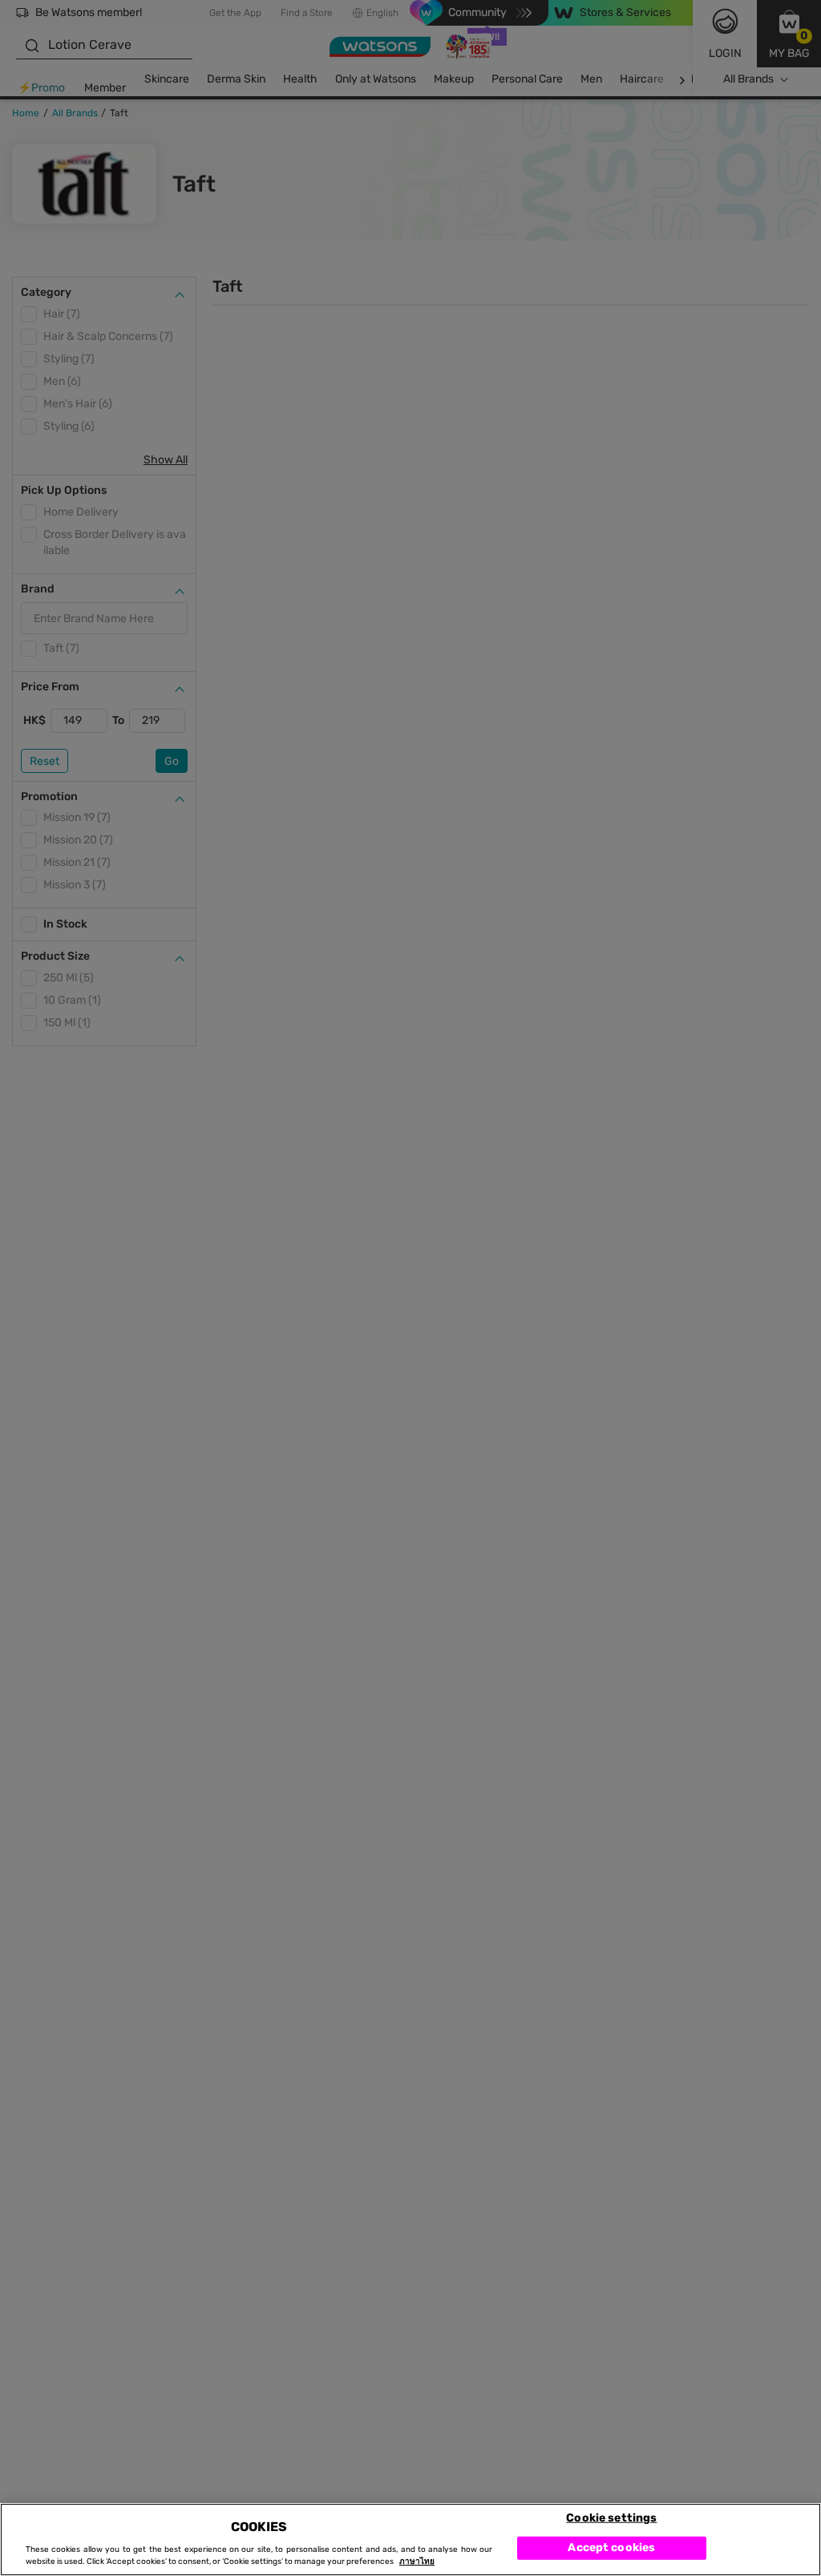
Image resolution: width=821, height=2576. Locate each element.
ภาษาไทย (417, 2562)
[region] (410, 2540)
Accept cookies (611, 2548)
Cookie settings (611, 2517)
